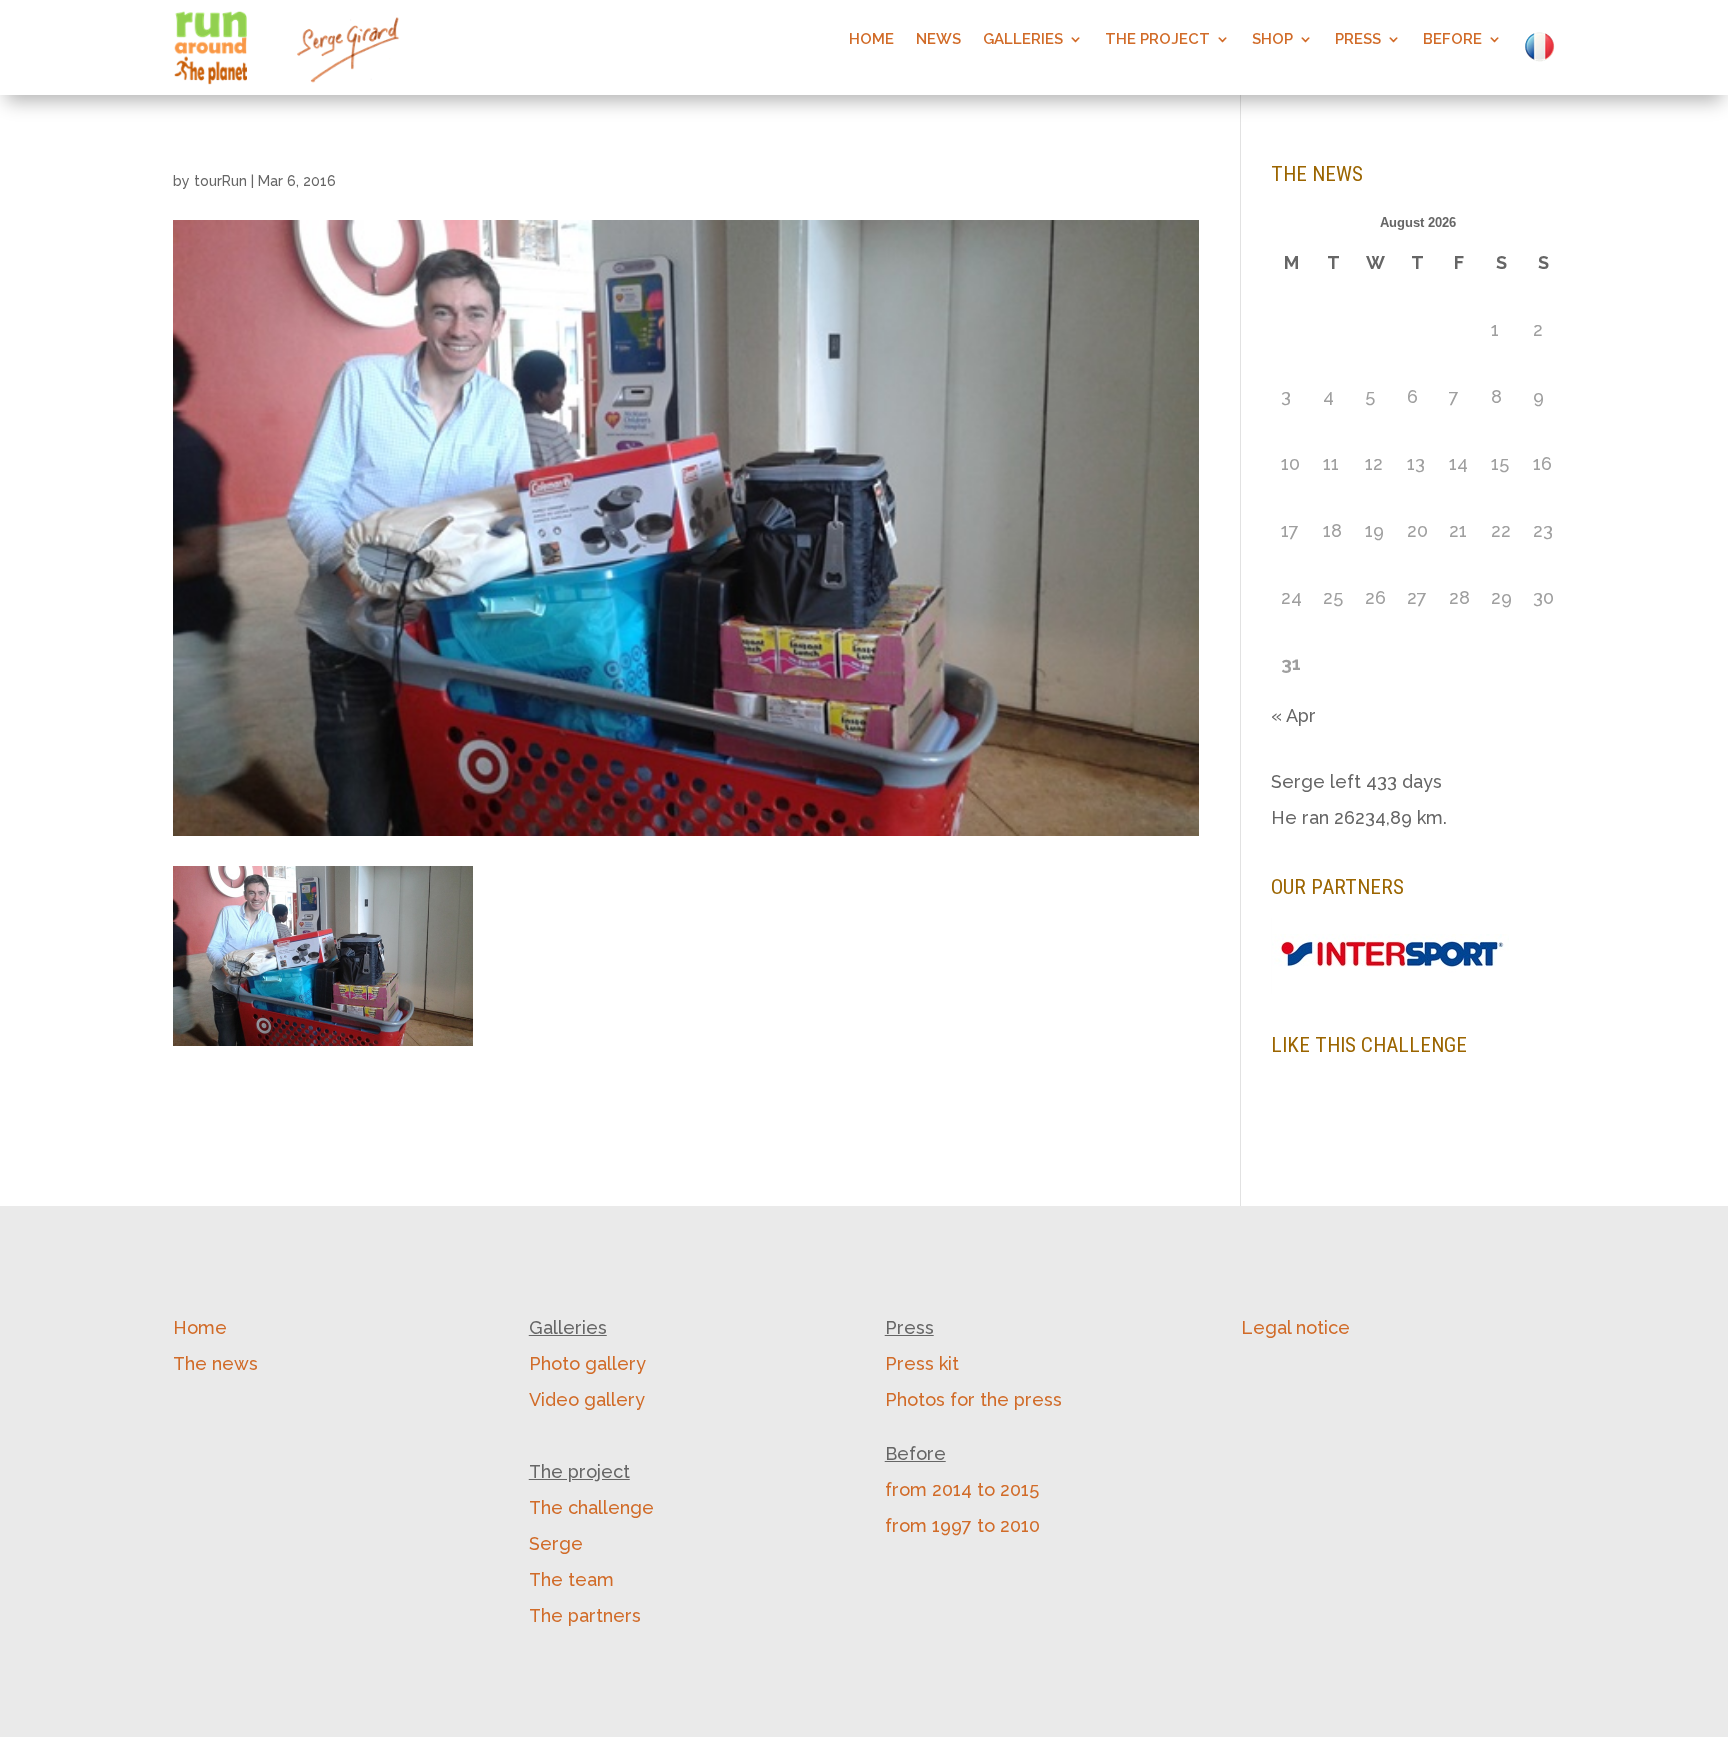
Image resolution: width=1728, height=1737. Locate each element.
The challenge (591, 1507)
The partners (585, 1615)
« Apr (1293, 715)
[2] (1307, 977)
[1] (1288, 977)
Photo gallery (587, 1363)
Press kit (922, 1363)
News (938, 40)
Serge (556, 1543)
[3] (1326, 977)
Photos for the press (973, 1399)
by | (254, 181)
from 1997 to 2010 (962, 1525)
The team (571, 1579)
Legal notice (1295, 1327)
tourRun (220, 181)
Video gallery (587, 1399)
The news (215, 1363)
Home (871, 40)
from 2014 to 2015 (962, 1489)
